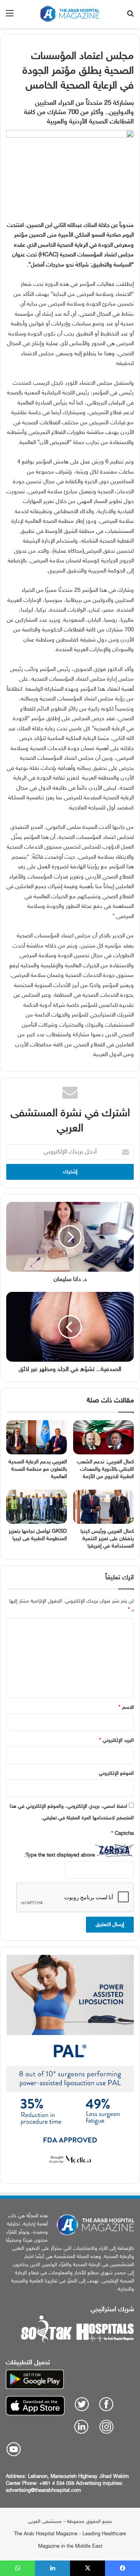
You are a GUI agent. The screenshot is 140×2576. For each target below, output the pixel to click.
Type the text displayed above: (59, 1855)
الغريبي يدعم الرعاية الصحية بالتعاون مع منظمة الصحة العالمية (38, 1469)
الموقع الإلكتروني (116, 1774)
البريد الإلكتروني (116, 1741)
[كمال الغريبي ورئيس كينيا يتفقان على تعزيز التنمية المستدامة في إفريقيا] (103, 1507)
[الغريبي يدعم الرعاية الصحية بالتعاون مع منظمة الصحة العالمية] (37, 1437)
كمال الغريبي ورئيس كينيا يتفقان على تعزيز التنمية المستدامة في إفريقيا (107, 1539)
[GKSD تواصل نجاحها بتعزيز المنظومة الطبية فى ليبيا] (37, 1507)
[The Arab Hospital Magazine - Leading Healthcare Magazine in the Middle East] (70, 14)
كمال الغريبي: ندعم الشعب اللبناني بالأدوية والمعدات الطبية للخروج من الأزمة (105, 1469)
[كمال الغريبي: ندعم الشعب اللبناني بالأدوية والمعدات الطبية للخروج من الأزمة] (103, 1437)
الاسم (126, 1708)
